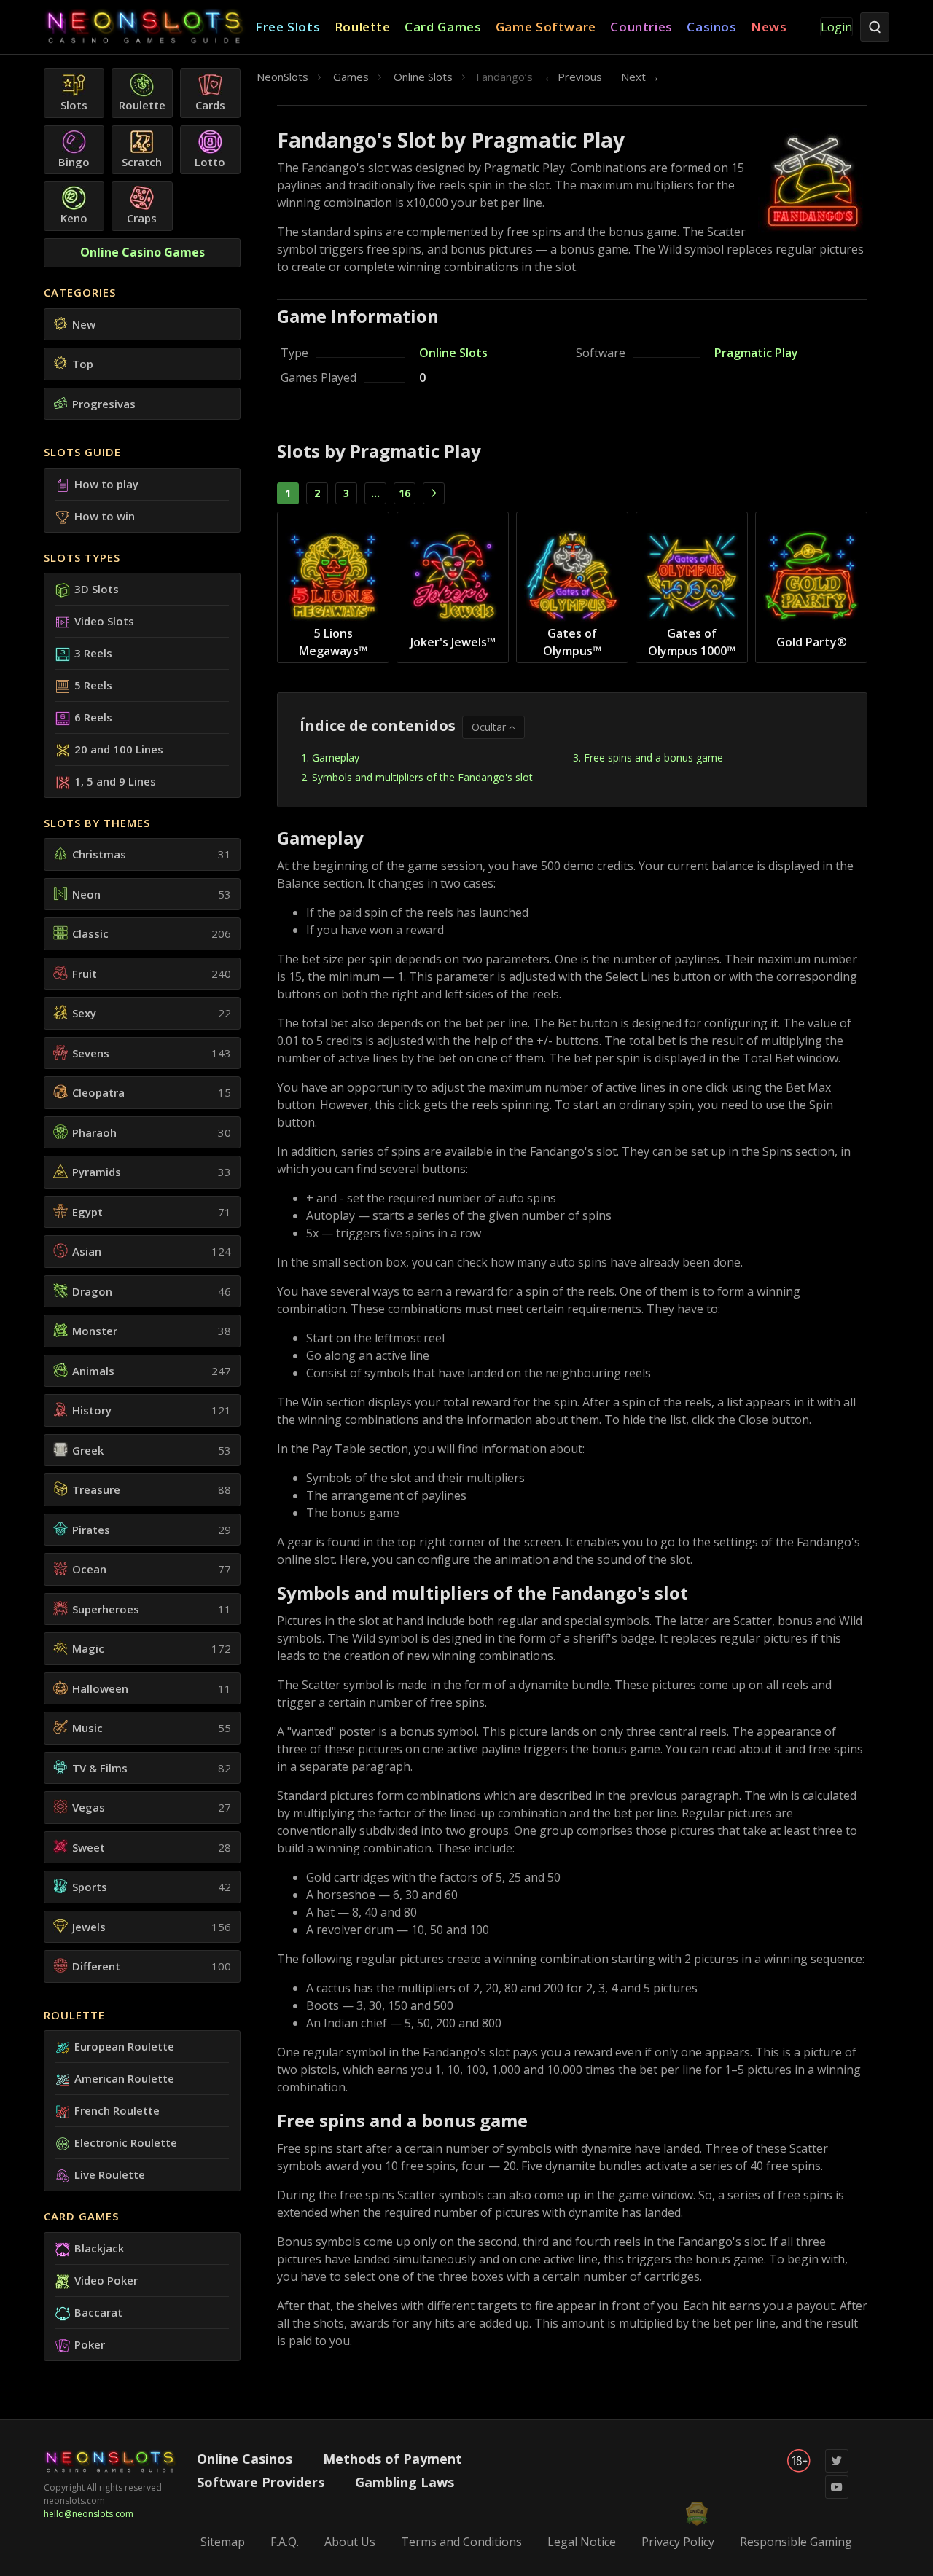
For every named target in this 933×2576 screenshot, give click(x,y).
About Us (350, 2542)
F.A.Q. (285, 2542)
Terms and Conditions (461, 2542)
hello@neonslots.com (89, 2514)
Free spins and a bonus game (653, 757)
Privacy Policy (678, 2542)
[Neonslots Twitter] (837, 2469)
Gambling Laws (405, 2482)
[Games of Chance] (149, 27)
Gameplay (336, 757)
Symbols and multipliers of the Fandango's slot (422, 777)
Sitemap (223, 2542)
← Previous (573, 77)
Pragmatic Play (756, 353)
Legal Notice (582, 2542)
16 (405, 493)
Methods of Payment (393, 2459)
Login (836, 27)
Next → (640, 77)
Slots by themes (97, 823)
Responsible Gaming (796, 2542)
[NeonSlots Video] (837, 2495)
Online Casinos (245, 2459)
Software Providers (261, 2482)
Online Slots (453, 353)
